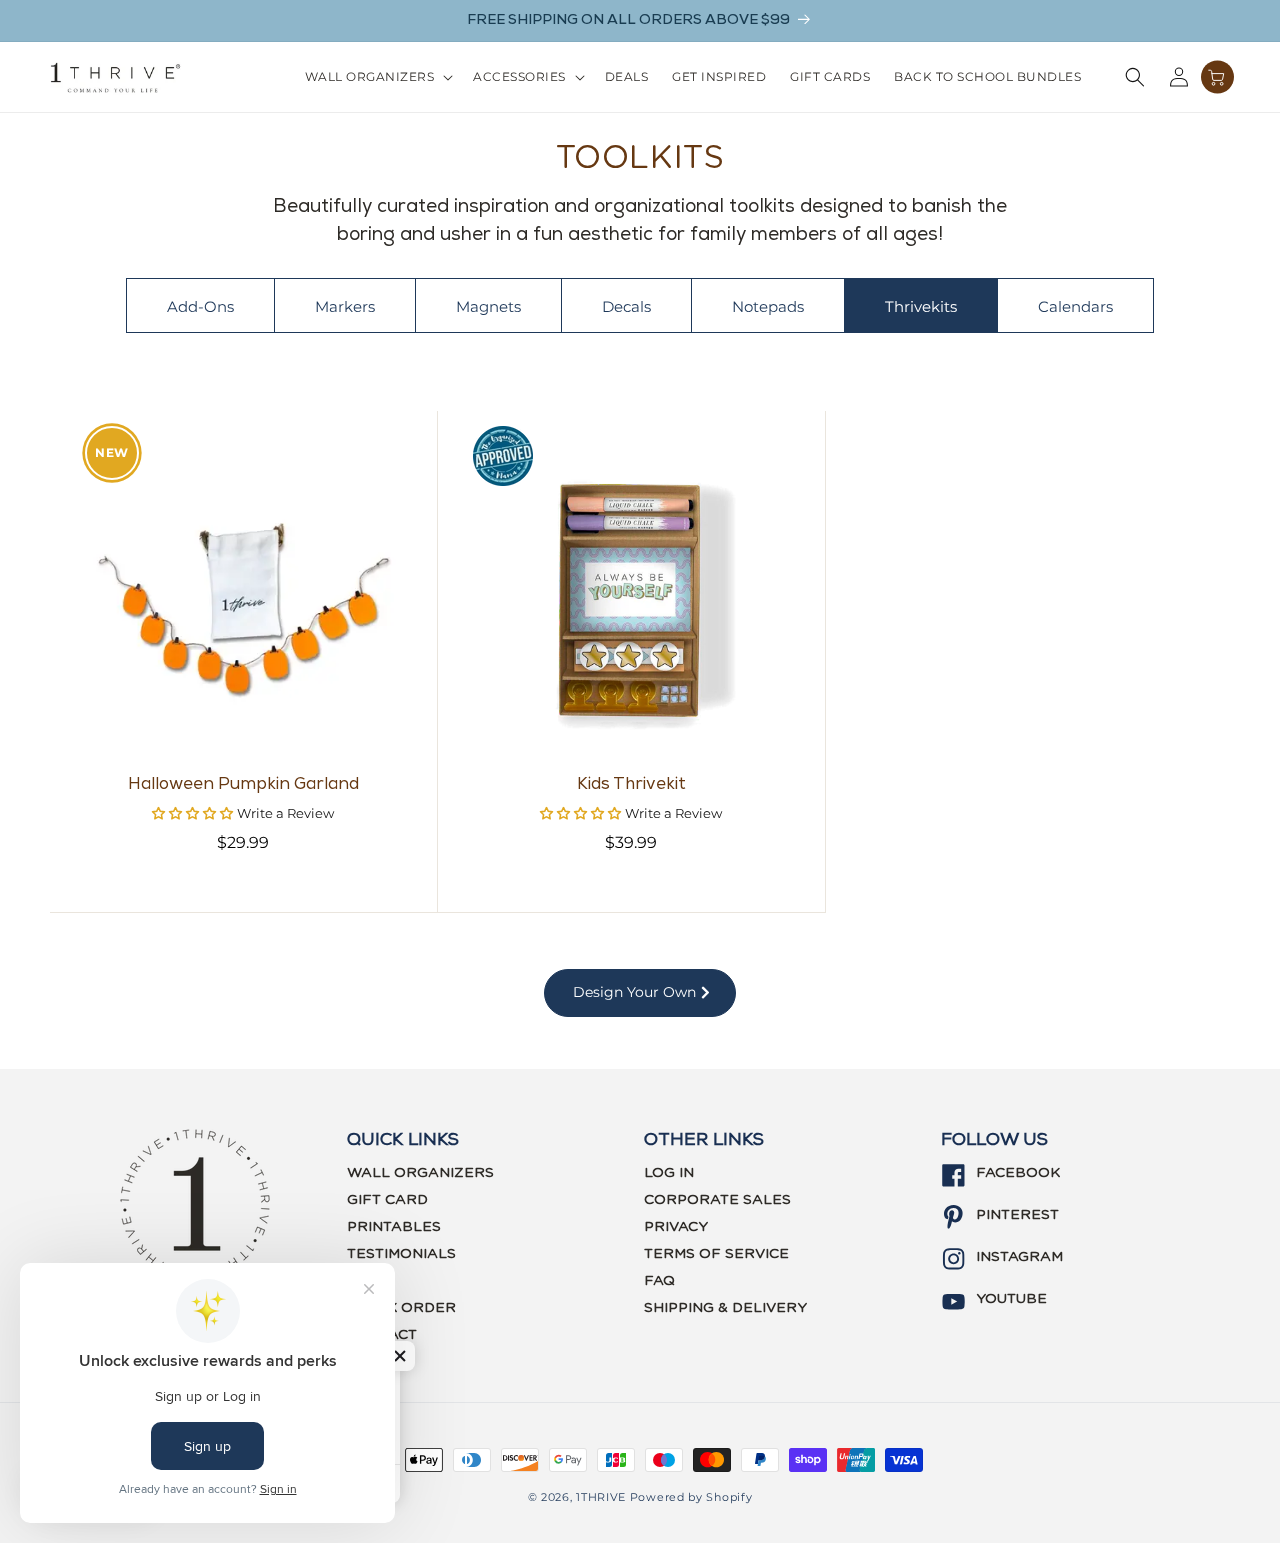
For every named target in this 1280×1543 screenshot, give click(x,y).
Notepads (768, 306)
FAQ (659, 1281)
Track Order (401, 1308)
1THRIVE (601, 1497)
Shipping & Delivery (725, 1308)
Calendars (1075, 306)
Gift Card (387, 1200)
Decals (626, 306)
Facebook (1018, 1173)
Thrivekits (921, 306)
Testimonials (401, 1254)
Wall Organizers (420, 1173)
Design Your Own (636, 992)
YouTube (1011, 1299)
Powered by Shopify (691, 1497)
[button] (377, 77)
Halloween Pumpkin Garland (243, 785)
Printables (394, 1227)
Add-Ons (200, 306)
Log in (669, 1173)
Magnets (488, 306)
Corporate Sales (717, 1200)
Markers (345, 306)
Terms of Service (716, 1254)
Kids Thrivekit (631, 785)
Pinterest (1017, 1215)
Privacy (676, 1227)
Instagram (1019, 1257)
